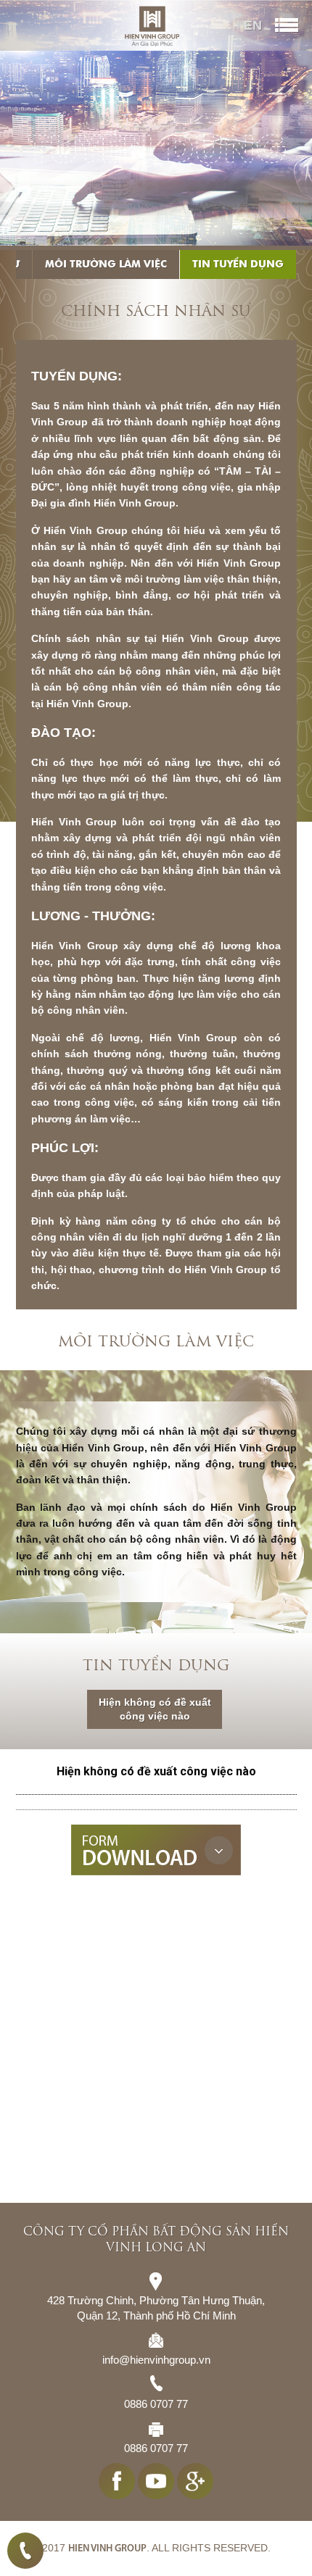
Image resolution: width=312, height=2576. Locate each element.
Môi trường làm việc (106, 264)
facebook (117, 2481)
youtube (156, 2481)
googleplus (195, 2481)
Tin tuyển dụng (238, 264)
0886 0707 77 (25, 2551)
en (253, 25)
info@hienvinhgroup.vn (156, 2360)
